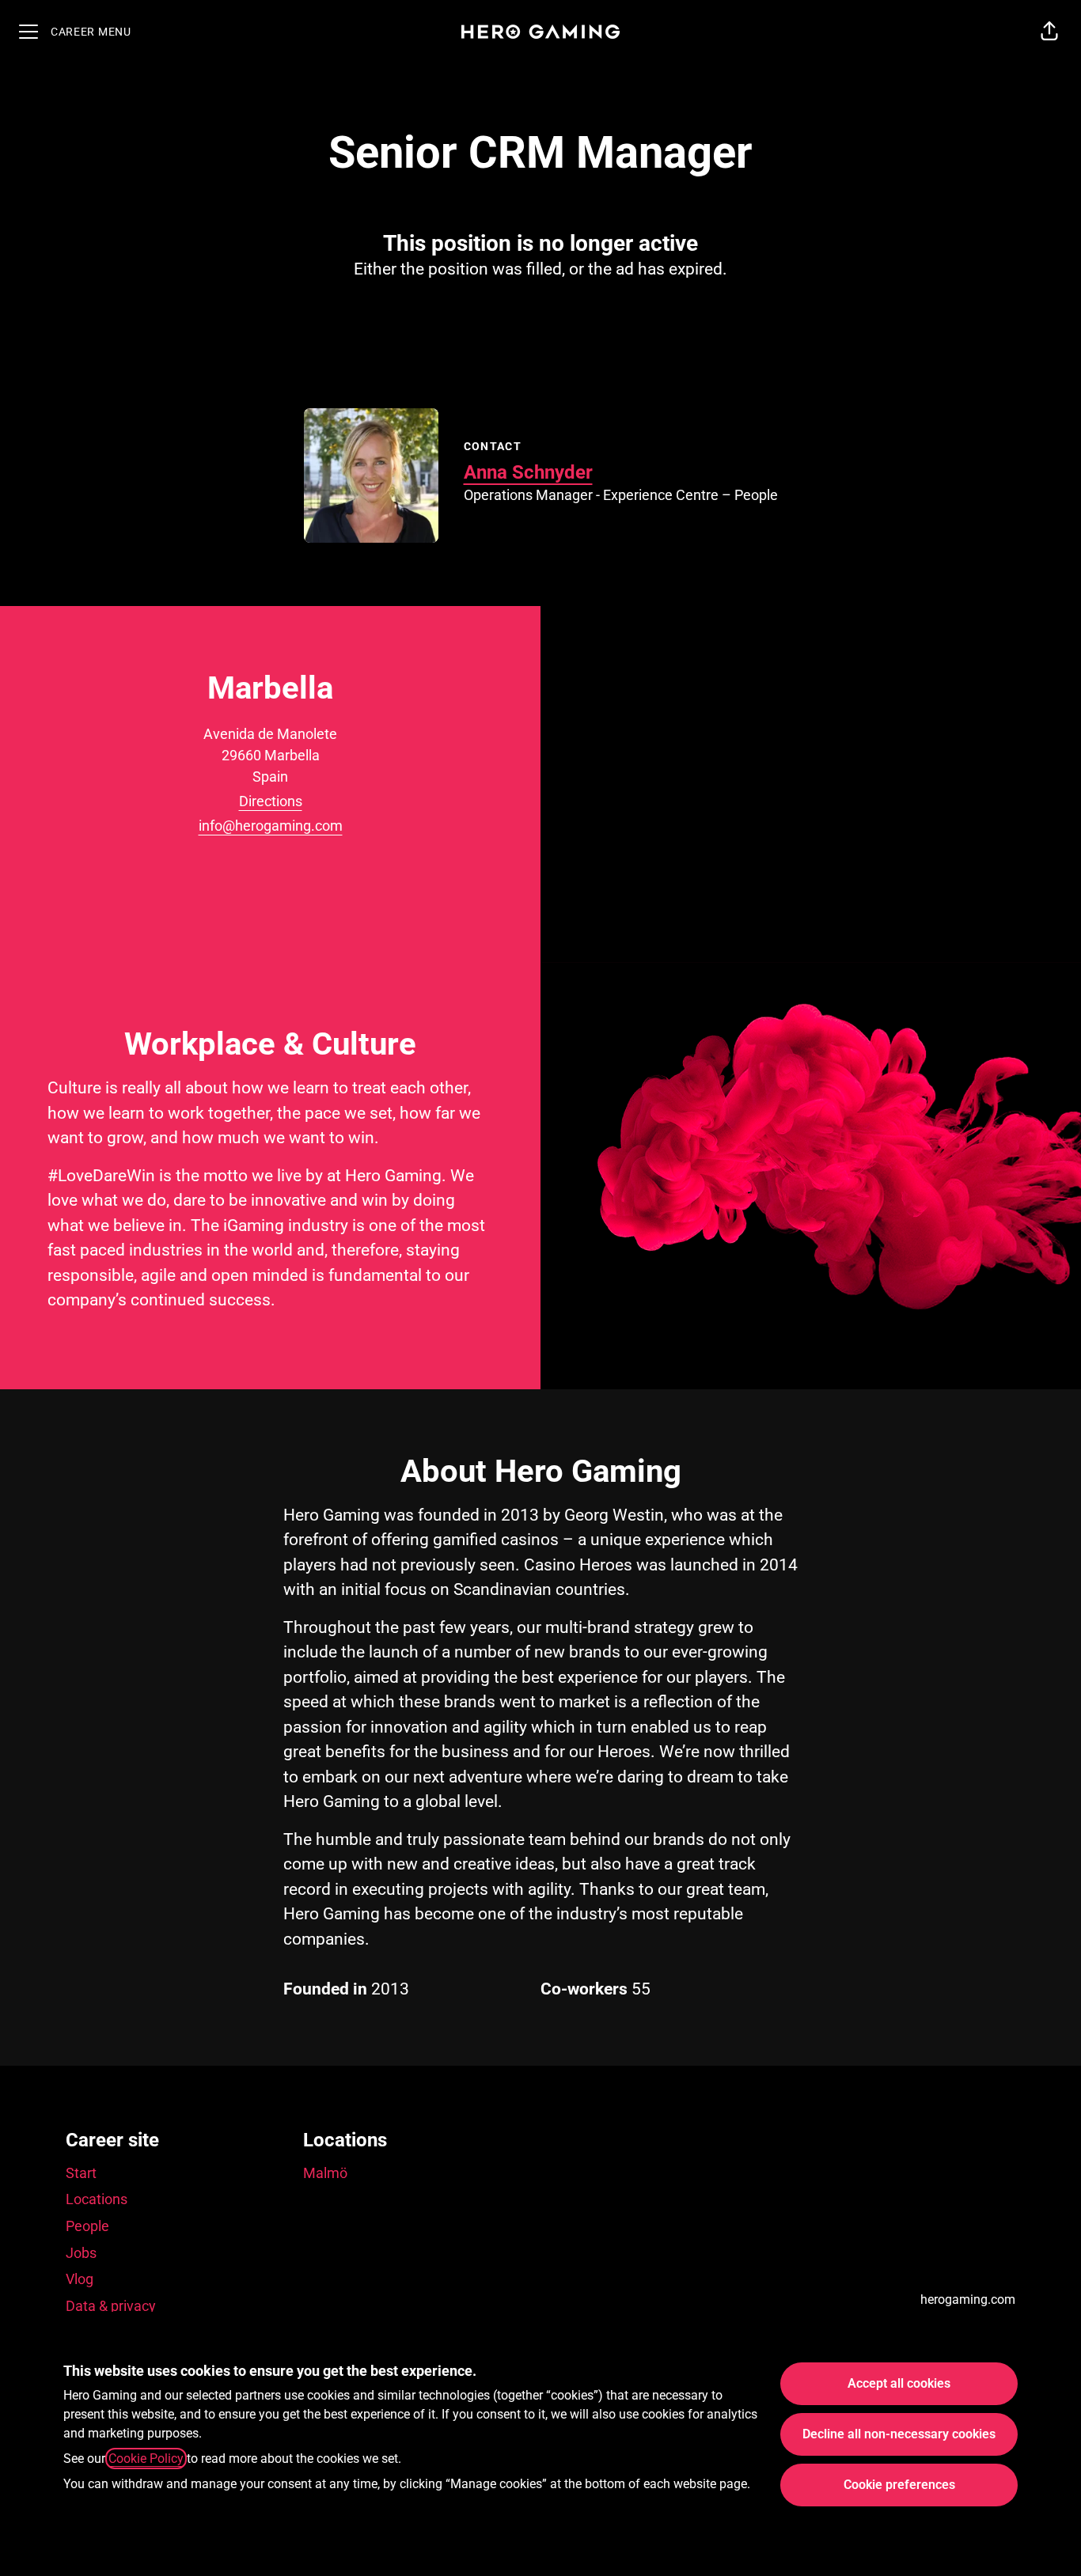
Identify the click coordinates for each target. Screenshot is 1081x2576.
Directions (271, 801)
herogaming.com (968, 2299)
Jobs (81, 2253)
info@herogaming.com (271, 826)
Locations (97, 2199)
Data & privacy (111, 2306)
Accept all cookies (899, 2383)
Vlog (80, 2279)
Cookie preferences (899, 2485)
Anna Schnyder (528, 472)
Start (81, 2173)
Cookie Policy (146, 2459)
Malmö (325, 2173)
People (87, 2226)
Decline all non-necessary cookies (899, 2434)
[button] (1049, 32)
